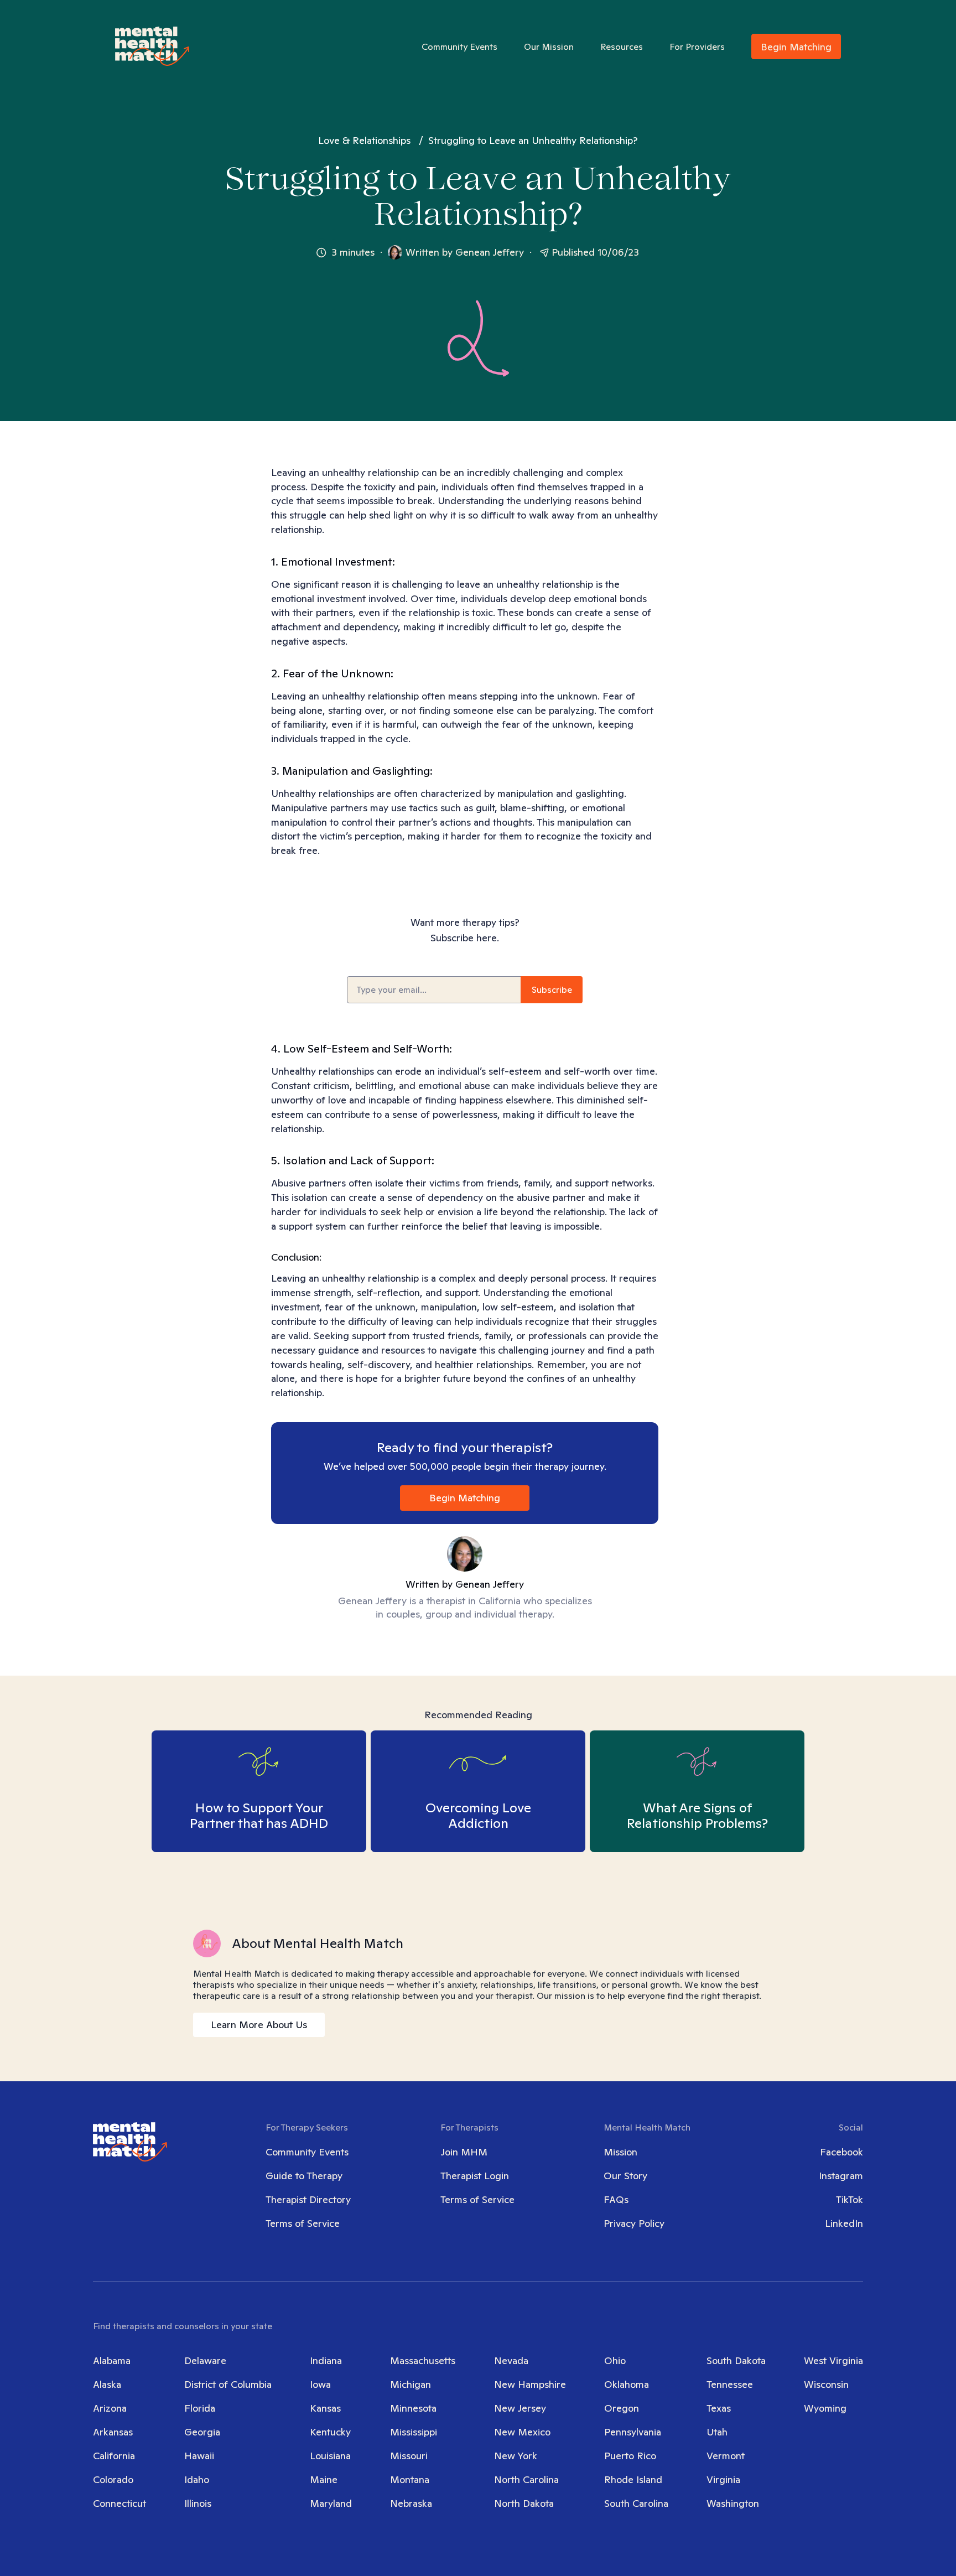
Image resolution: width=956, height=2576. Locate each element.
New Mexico (522, 2432)
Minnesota (413, 2408)
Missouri (409, 2456)
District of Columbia (228, 2384)
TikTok (850, 2199)
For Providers (697, 47)
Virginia (723, 2479)
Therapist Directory (308, 2199)
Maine (324, 2479)
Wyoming (825, 2408)
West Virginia (833, 2360)
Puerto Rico (630, 2456)
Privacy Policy (634, 2223)
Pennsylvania (633, 2432)
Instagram (841, 2176)
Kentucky (330, 2432)
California (114, 2456)
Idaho (197, 2479)
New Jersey (520, 2408)
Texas (719, 2408)
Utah (717, 2432)
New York (516, 2456)
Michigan (411, 2384)
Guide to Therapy (304, 2176)
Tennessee (730, 2384)
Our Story (625, 2176)
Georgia (202, 2432)
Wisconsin (826, 2384)
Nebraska (411, 2503)
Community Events (459, 47)
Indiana (326, 2360)
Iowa (320, 2384)
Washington (733, 2503)
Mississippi (414, 2432)
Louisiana (330, 2456)
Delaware (205, 2360)
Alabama (112, 2360)
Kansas (325, 2408)
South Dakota (736, 2360)
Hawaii (199, 2456)
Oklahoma (627, 2384)
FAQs (616, 2199)
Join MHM (464, 2152)
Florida (200, 2408)
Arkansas (113, 2432)
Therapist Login (475, 2176)
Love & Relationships (364, 140)
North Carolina (526, 2479)
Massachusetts (423, 2360)
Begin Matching (796, 47)
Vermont (726, 2456)
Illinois (198, 2503)
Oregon (622, 2408)
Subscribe (552, 990)
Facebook (841, 2152)
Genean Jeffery (490, 252)
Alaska (107, 2384)
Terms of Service (303, 2223)
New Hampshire (530, 2384)
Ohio (615, 2360)
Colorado (113, 2479)
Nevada (511, 2360)
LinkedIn (844, 2223)
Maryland (331, 2503)
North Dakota (524, 2503)
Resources (622, 47)
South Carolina (636, 2503)
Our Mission (549, 47)
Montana (410, 2479)
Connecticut (119, 2503)
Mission (620, 2152)
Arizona (110, 2408)
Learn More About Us (259, 2025)
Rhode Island (633, 2479)
